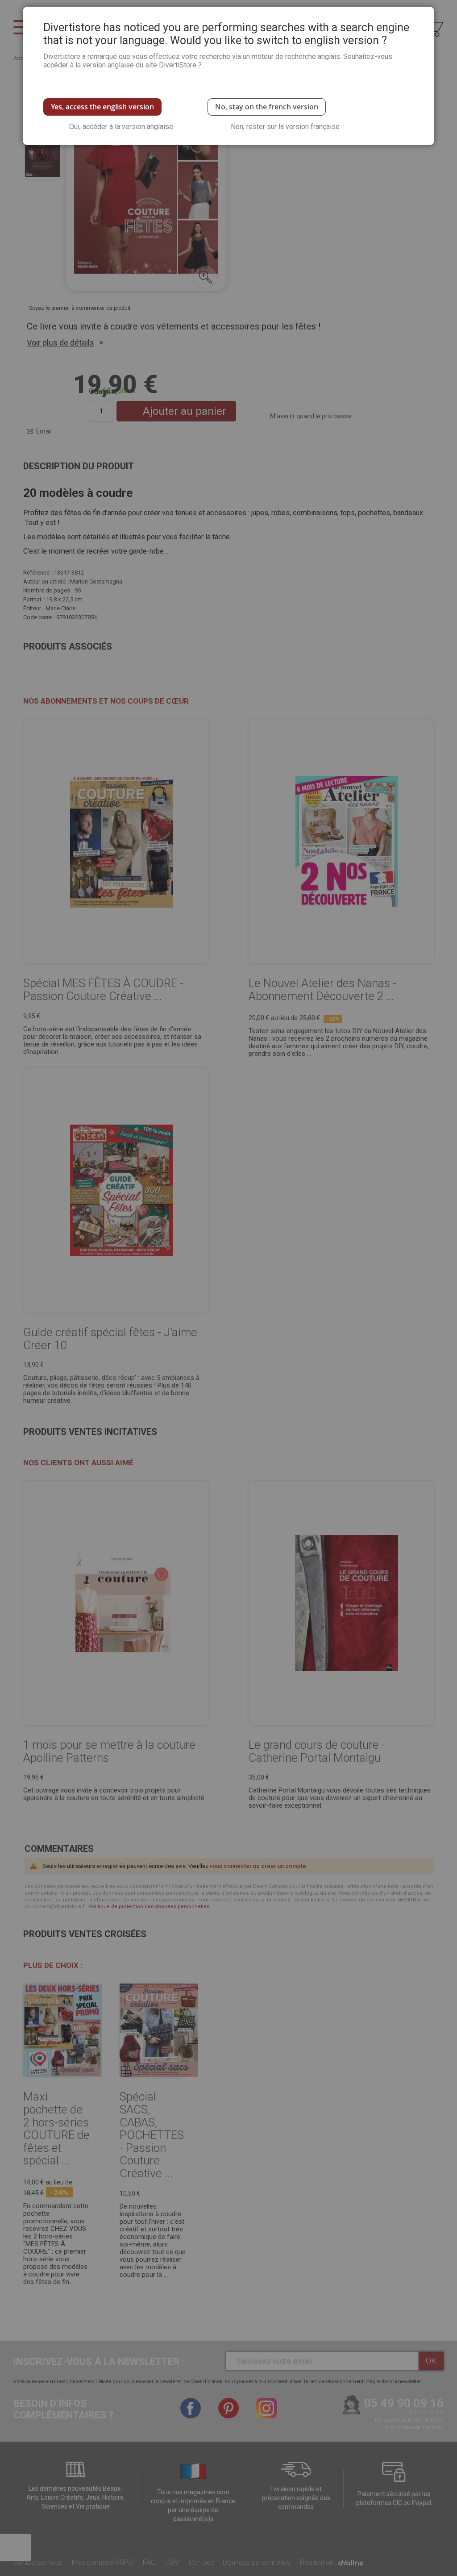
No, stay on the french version (267, 107)
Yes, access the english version (102, 107)
